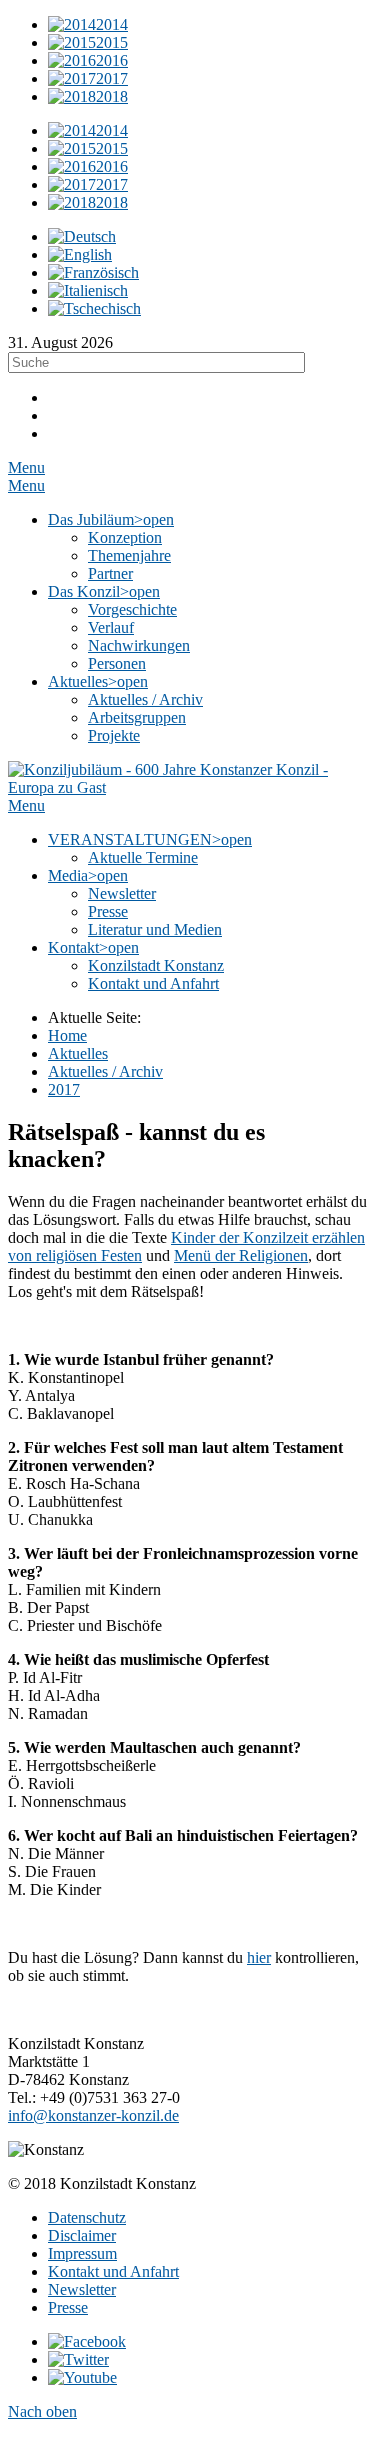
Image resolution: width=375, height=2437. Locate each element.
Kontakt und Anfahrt (113, 2271)
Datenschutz (87, 2217)
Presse (68, 2307)
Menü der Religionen (241, 1255)
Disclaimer (82, 2235)
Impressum (82, 2253)
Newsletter (82, 2289)
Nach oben (42, 2411)
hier (259, 1957)
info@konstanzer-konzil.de (93, 2115)
